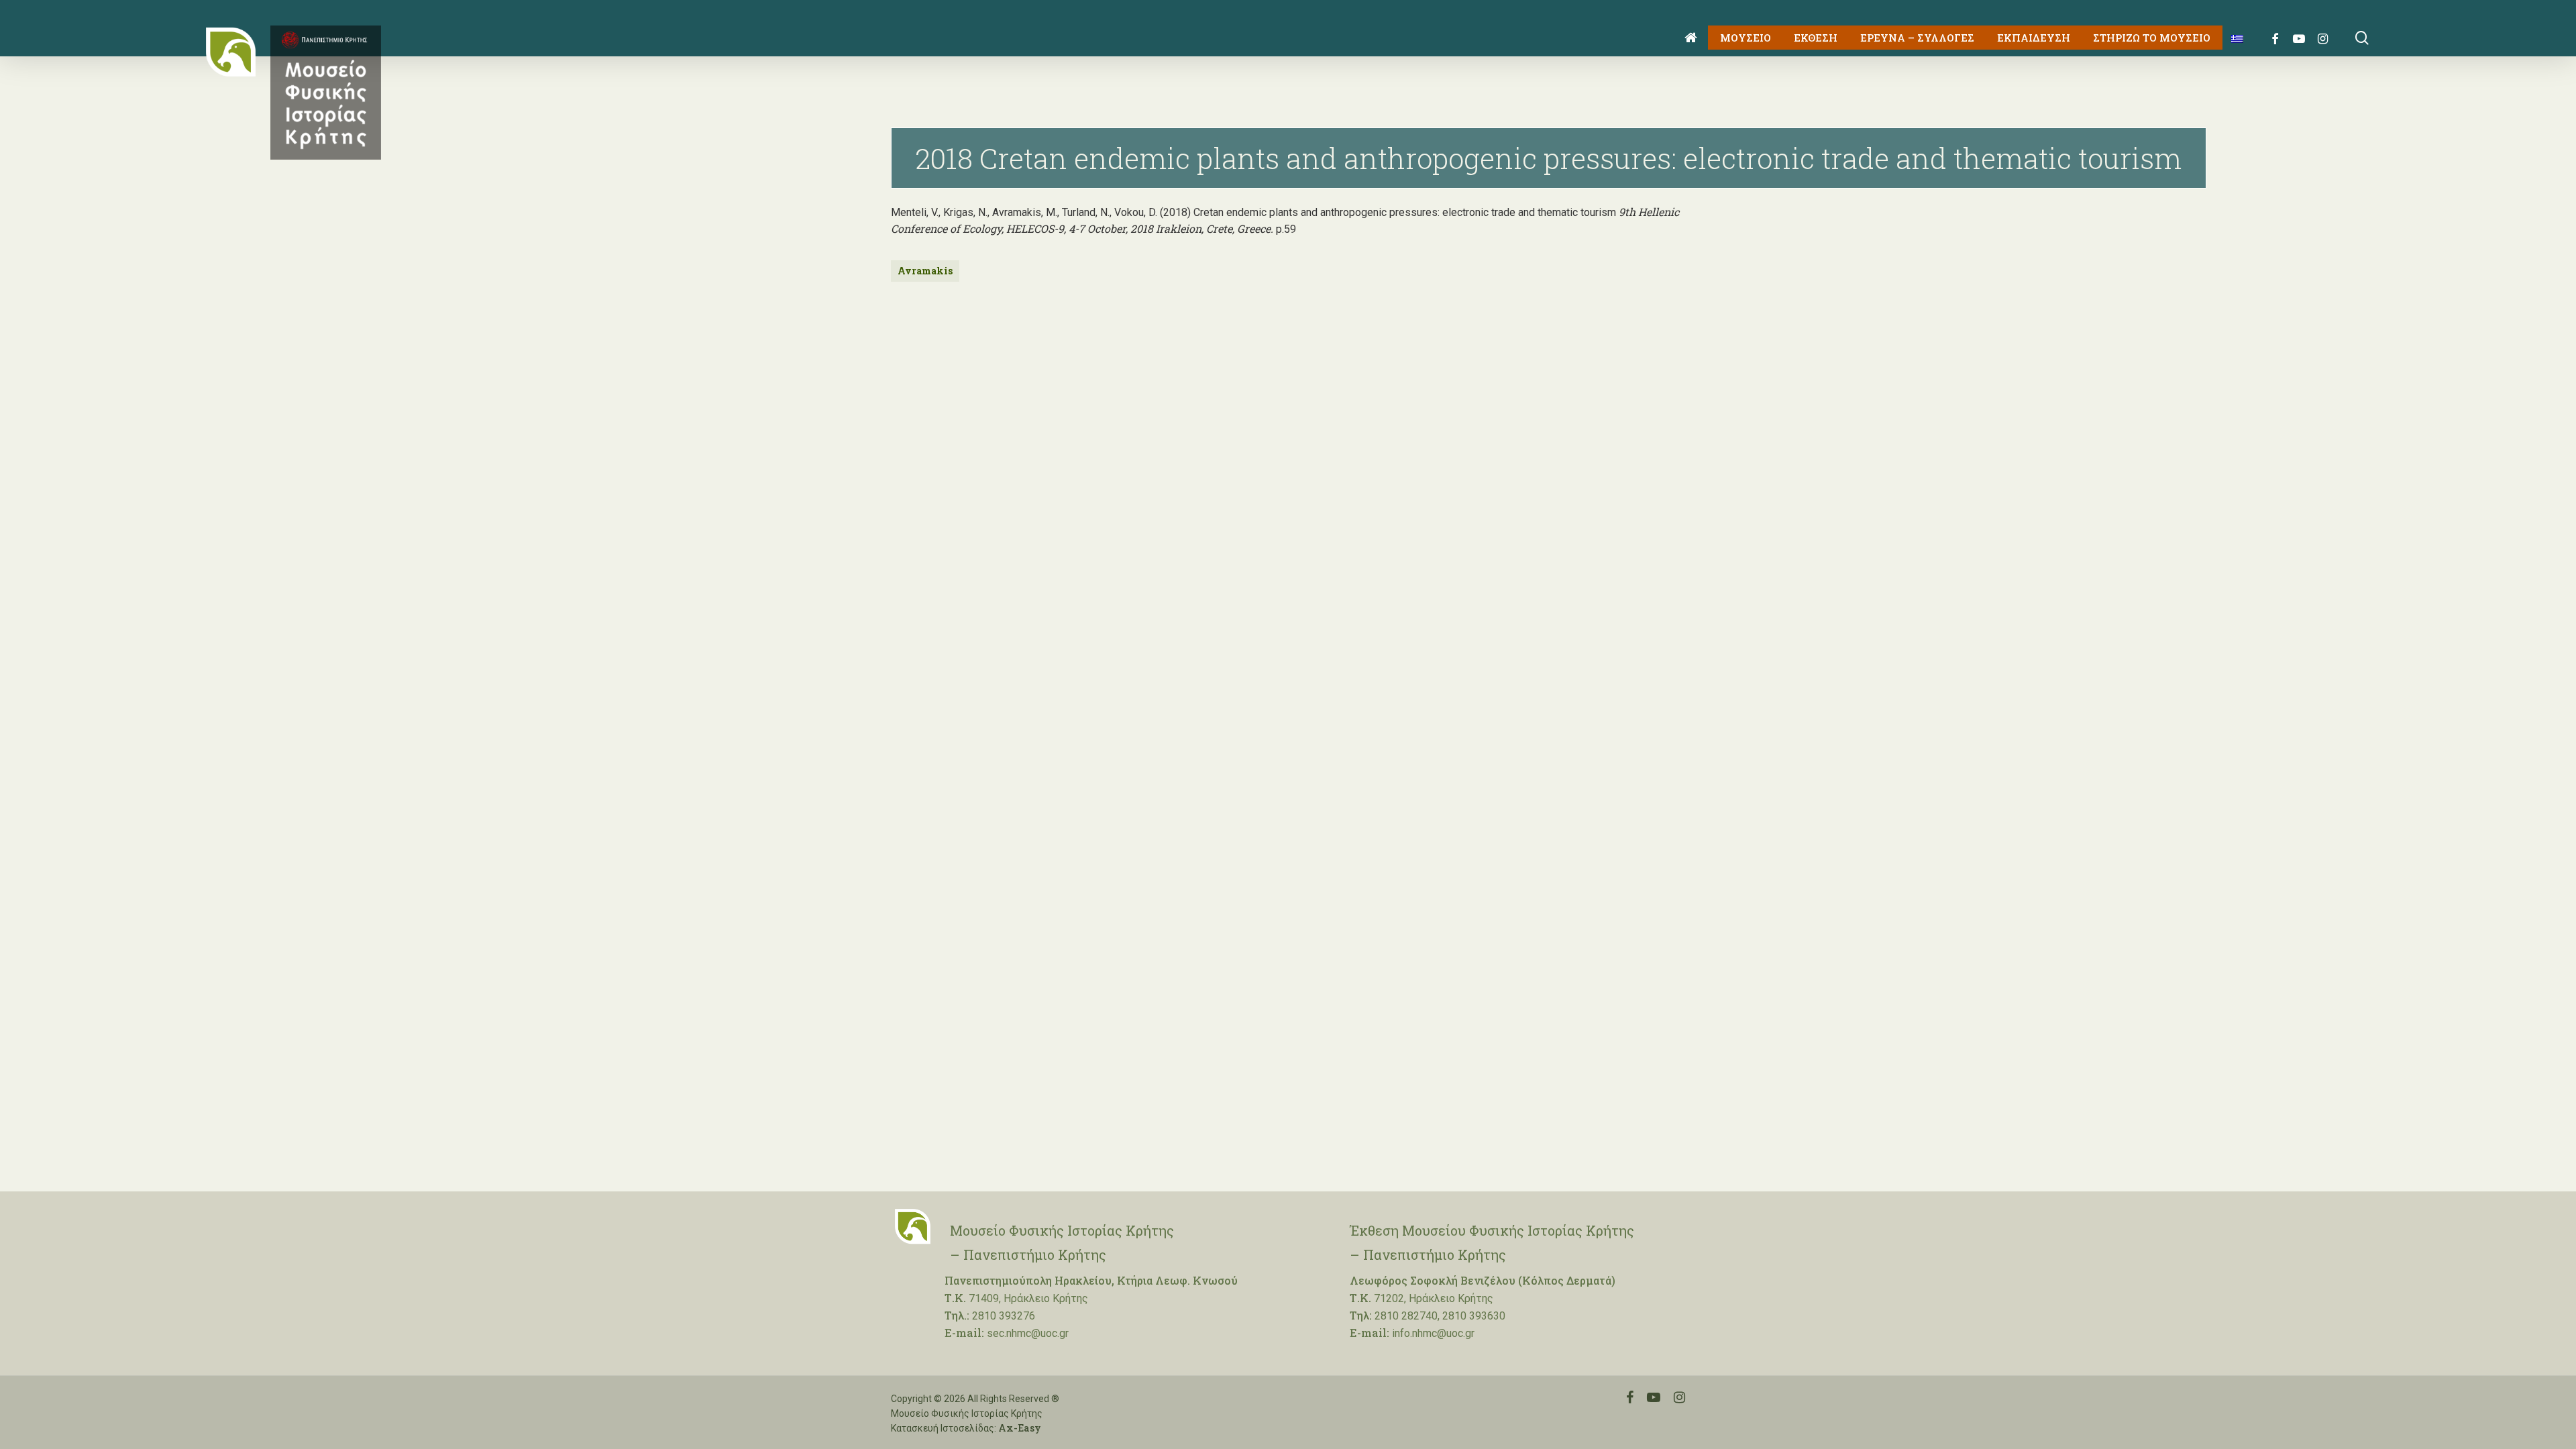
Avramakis (925, 271)
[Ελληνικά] (2232, 38)
